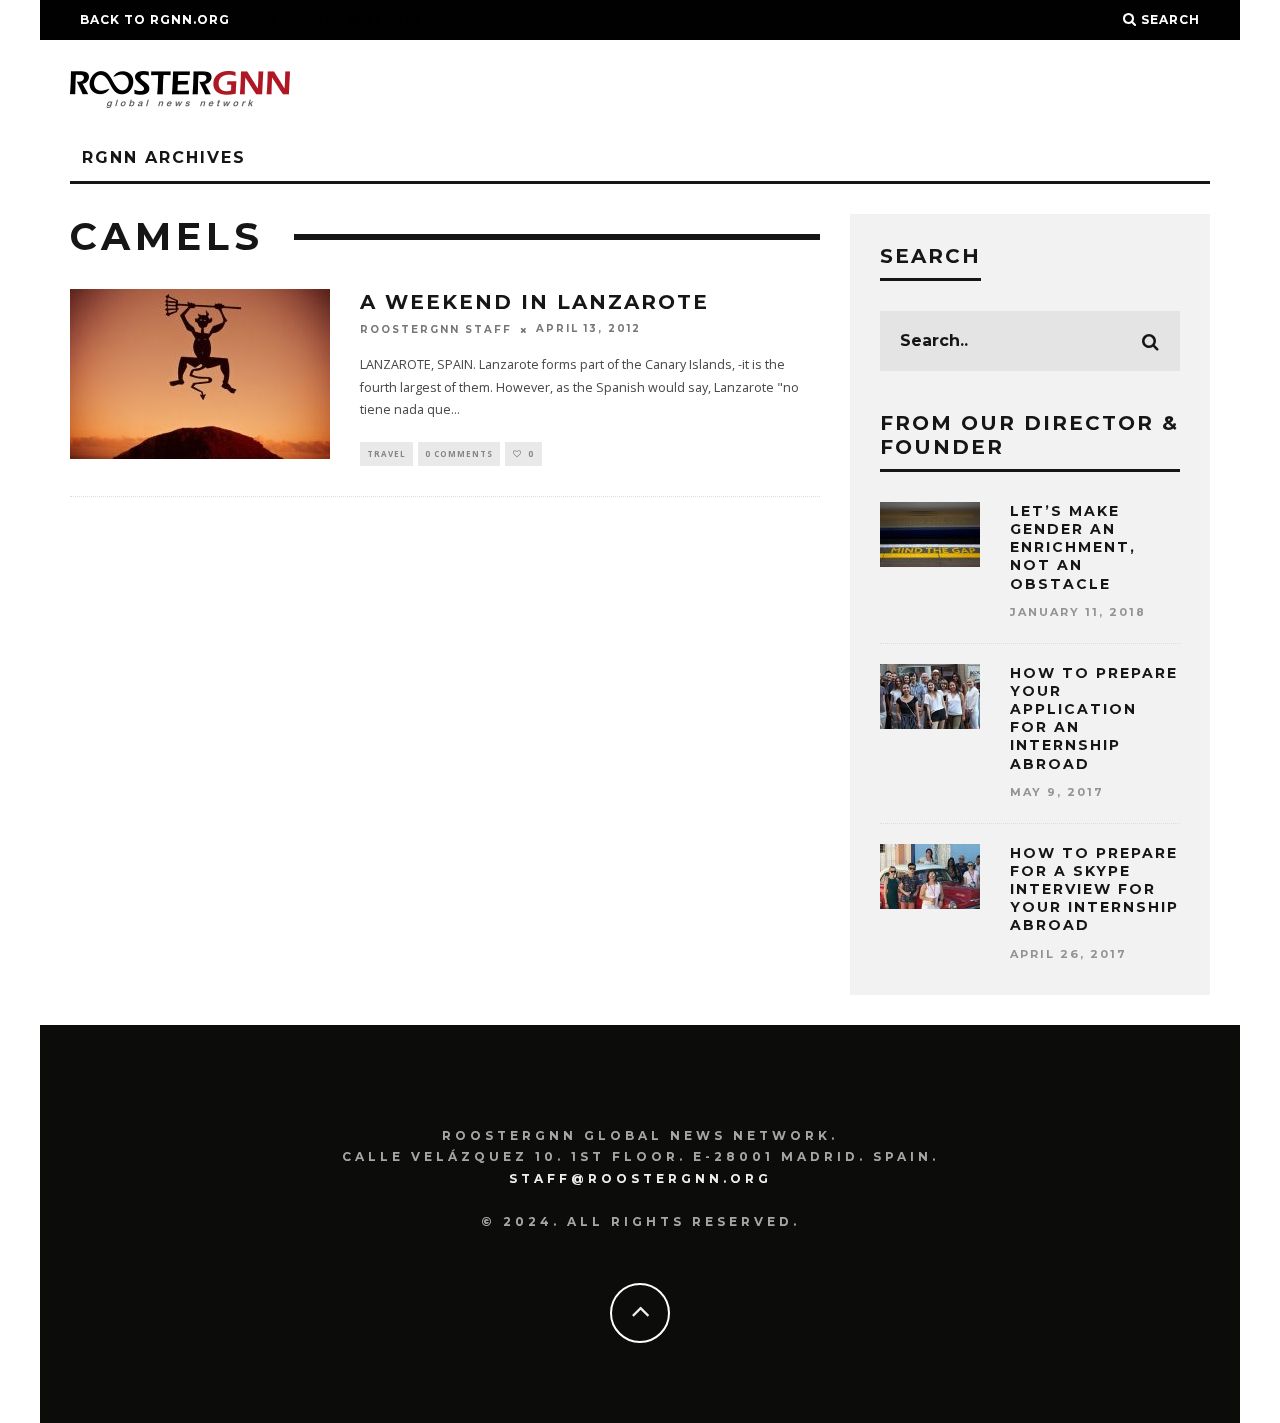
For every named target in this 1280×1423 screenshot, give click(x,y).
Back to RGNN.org (155, 19)
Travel (386, 453)
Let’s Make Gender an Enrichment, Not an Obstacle (1073, 547)
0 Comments (459, 453)
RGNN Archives (164, 157)
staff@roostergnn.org (640, 1178)
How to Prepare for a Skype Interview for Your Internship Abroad (1094, 889)
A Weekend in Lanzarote (534, 302)
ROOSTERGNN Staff (436, 329)
